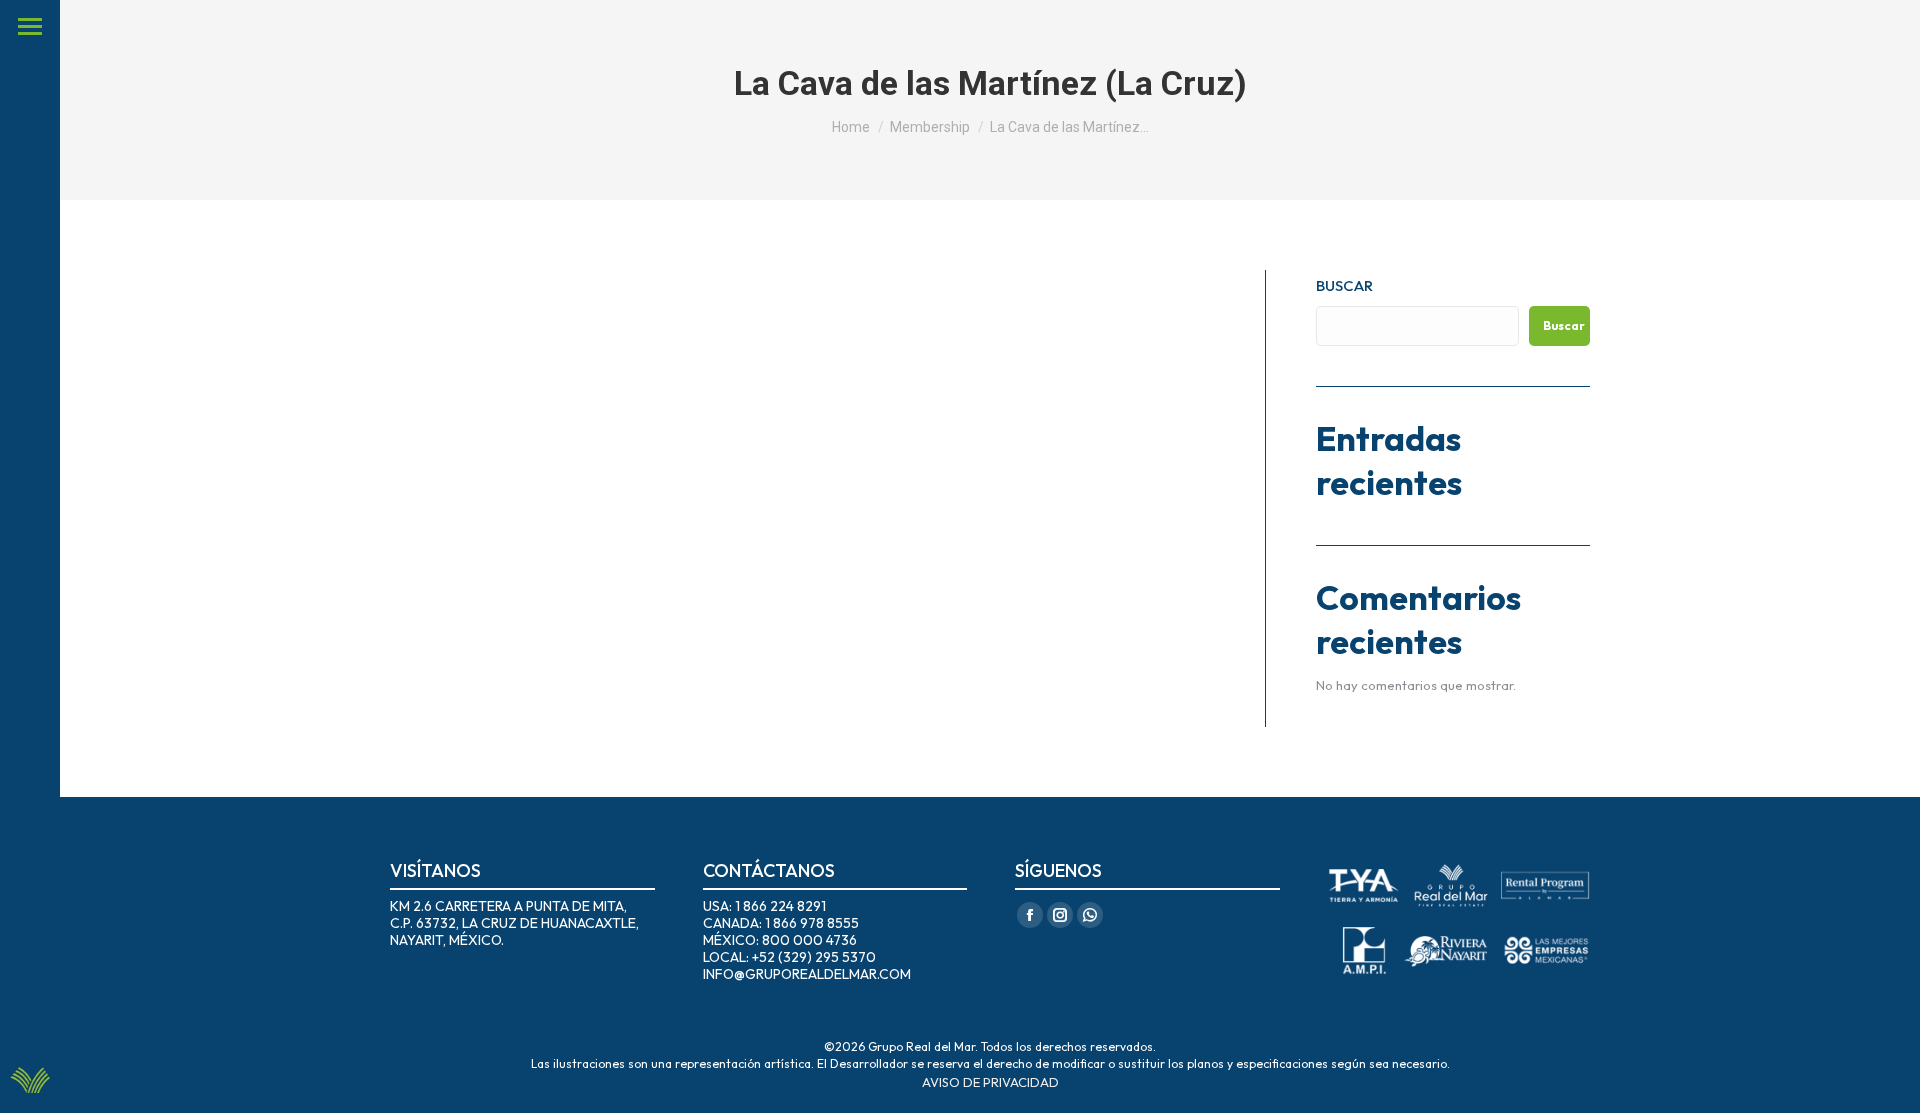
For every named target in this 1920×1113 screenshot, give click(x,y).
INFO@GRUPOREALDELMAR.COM (807, 974)
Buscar (1344, 285)
